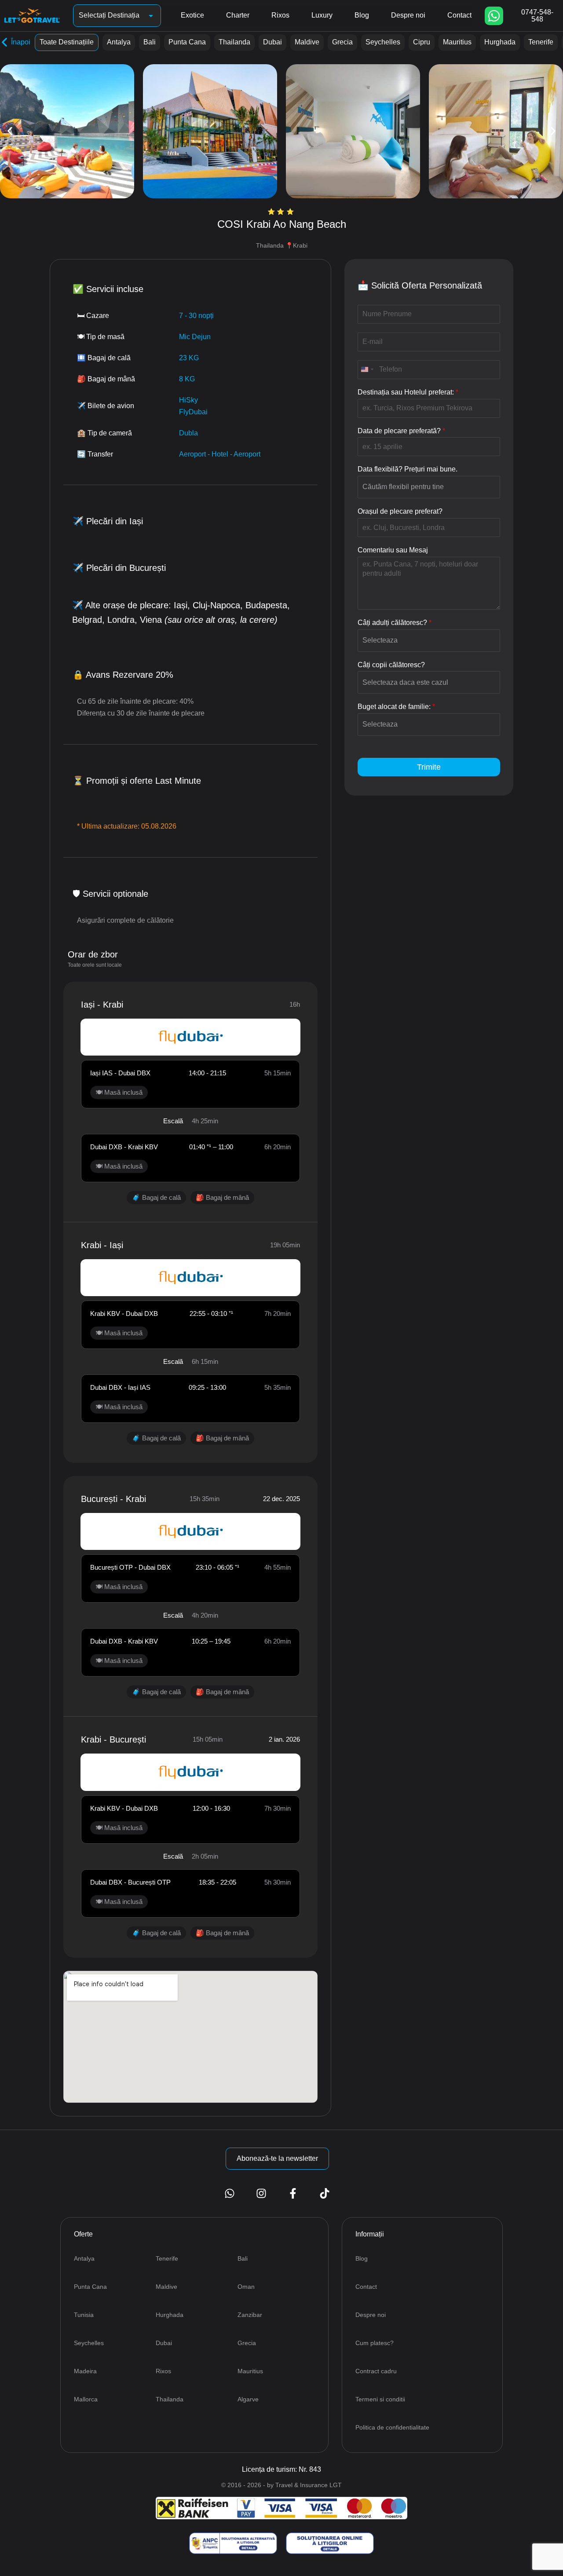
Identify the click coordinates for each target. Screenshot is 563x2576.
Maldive (307, 42)
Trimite (429, 767)
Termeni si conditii (380, 2399)
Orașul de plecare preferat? (400, 511)
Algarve (248, 2399)
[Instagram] (261, 2193)
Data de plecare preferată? (401, 431)
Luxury (322, 15)
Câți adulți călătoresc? (395, 623)
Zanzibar (250, 2315)
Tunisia (84, 2315)
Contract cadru (376, 2371)
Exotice (192, 15)
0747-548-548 (537, 16)
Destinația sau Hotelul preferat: (408, 392)
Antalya (119, 42)
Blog (362, 15)
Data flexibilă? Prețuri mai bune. (408, 469)
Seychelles (383, 42)
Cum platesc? (375, 2343)
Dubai (272, 42)
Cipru (422, 42)
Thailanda (234, 42)
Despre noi (408, 15)
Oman (246, 2287)
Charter (238, 15)
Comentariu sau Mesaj (393, 550)
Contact (459, 15)
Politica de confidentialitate (392, 2427)
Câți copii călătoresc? (391, 665)
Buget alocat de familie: (396, 707)
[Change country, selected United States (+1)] (367, 370)
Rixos (280, 15)
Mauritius (457, 42)
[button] (10, 131)
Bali (150, 42)
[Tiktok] (325, 2193)
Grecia (342, 42)
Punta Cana (187, 42)
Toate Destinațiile (67, 42)
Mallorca (86, 2399)
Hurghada (500, 42)
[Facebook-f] (293, 2193)
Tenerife (541, 42)
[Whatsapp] (494, 16)
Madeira (85, 2371)
